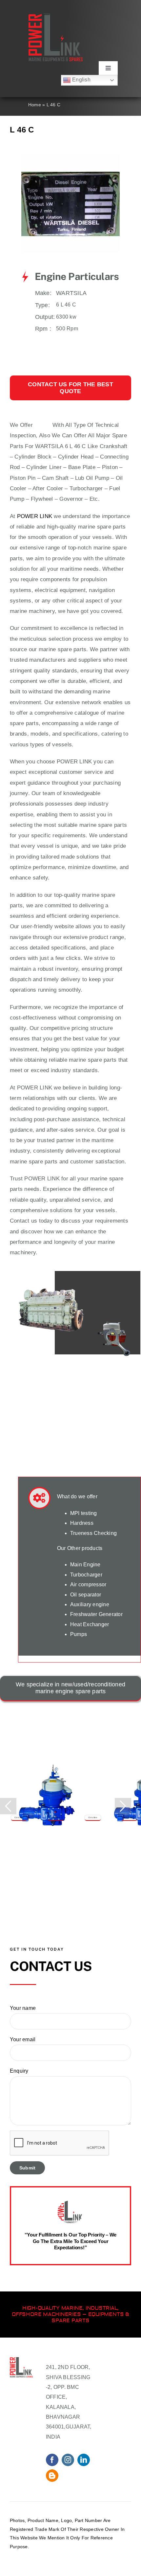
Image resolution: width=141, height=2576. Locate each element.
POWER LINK (35, 516)
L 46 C (42, 425)
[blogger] (52, 2476)
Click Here (19, 1818)
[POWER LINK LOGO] (56, 16)
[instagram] (68, 2460)
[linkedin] (84, 2460)
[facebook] (52, 2460)
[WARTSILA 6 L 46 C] (70, 157)
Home (35, 105)
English (81, 80)
